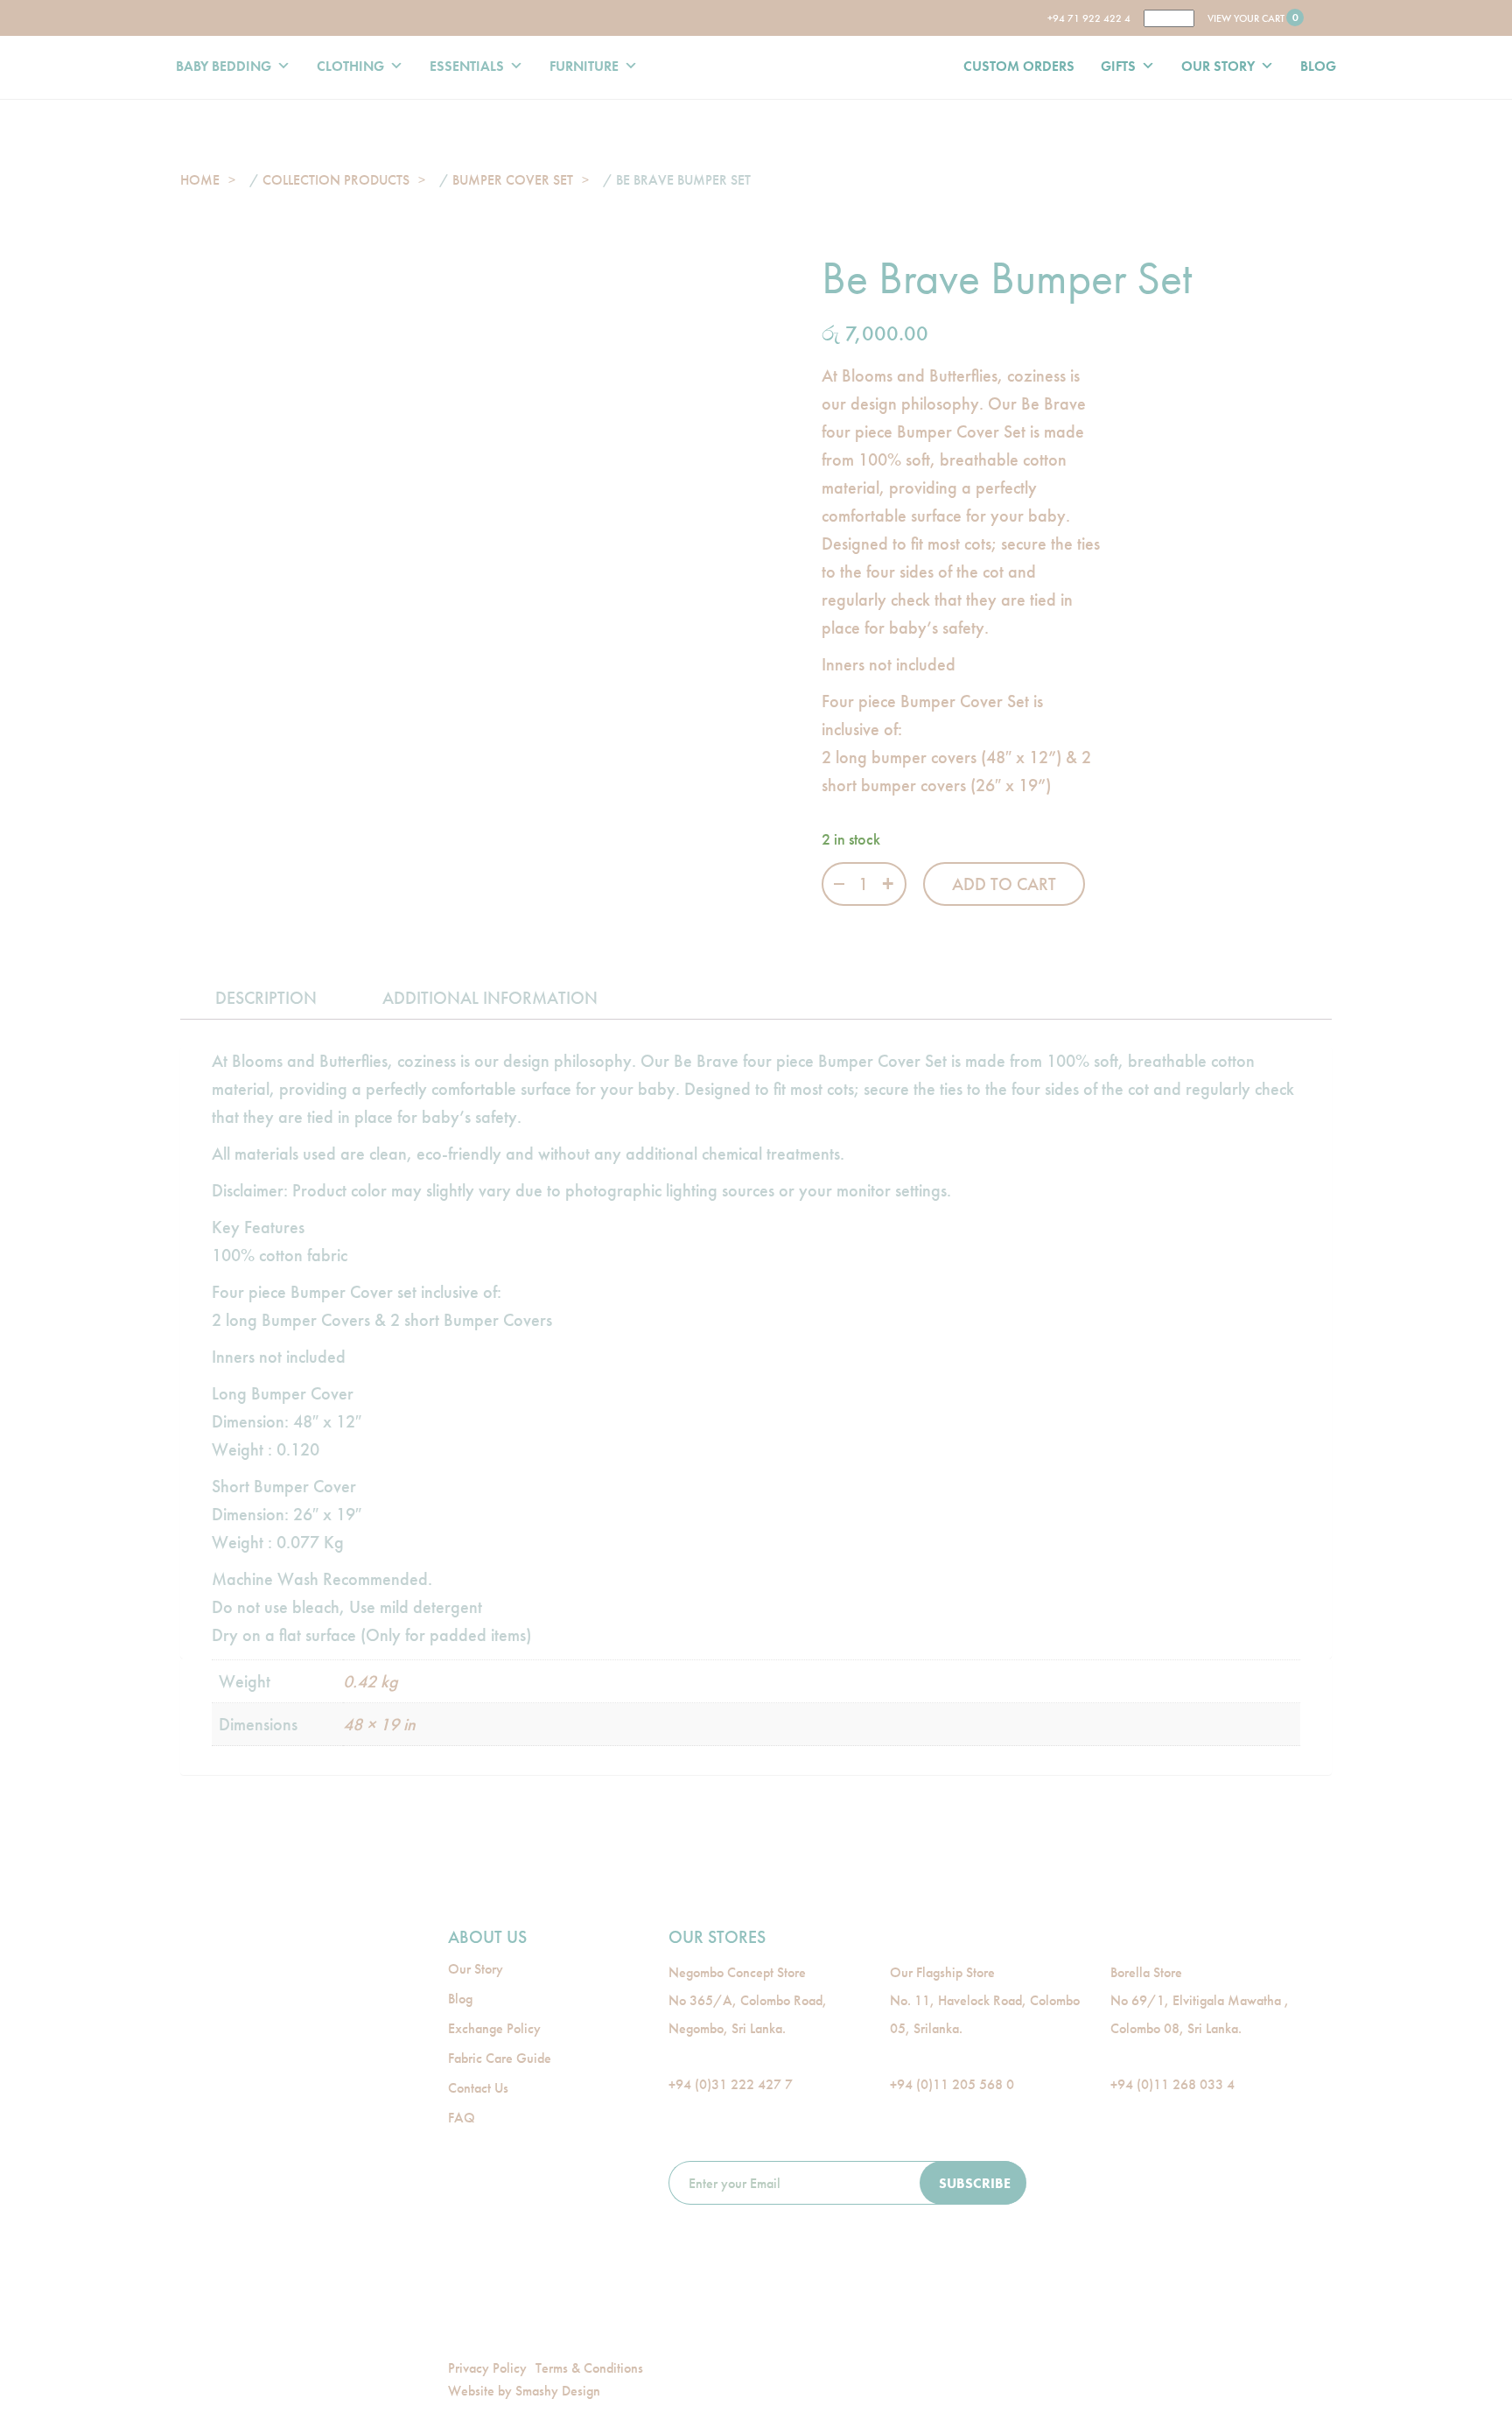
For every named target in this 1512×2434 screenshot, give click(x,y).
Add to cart (1004, 884)
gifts (1118, 66)
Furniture (584, 66)
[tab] (266, 998)
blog (1318, 66)
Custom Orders (1019, 66)
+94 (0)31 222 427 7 (731, 2084)
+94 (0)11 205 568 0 (952, 2084)
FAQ (462, 2118)
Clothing (350, 66)
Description (266, 998)
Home (200, 180)
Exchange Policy (494, 2028)
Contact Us (478, 2088)
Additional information (490, 998)
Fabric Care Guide (500, 2058)
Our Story (1218, 66)
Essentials (467, 66)
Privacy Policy (487, 2368)
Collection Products (336, 180)
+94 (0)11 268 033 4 (1172, 2084)
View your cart (1252, 18)
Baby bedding (224, 66)
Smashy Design (558, 2391)
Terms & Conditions (589, 2368)
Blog (460, 1999)
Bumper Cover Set (513, 180)
